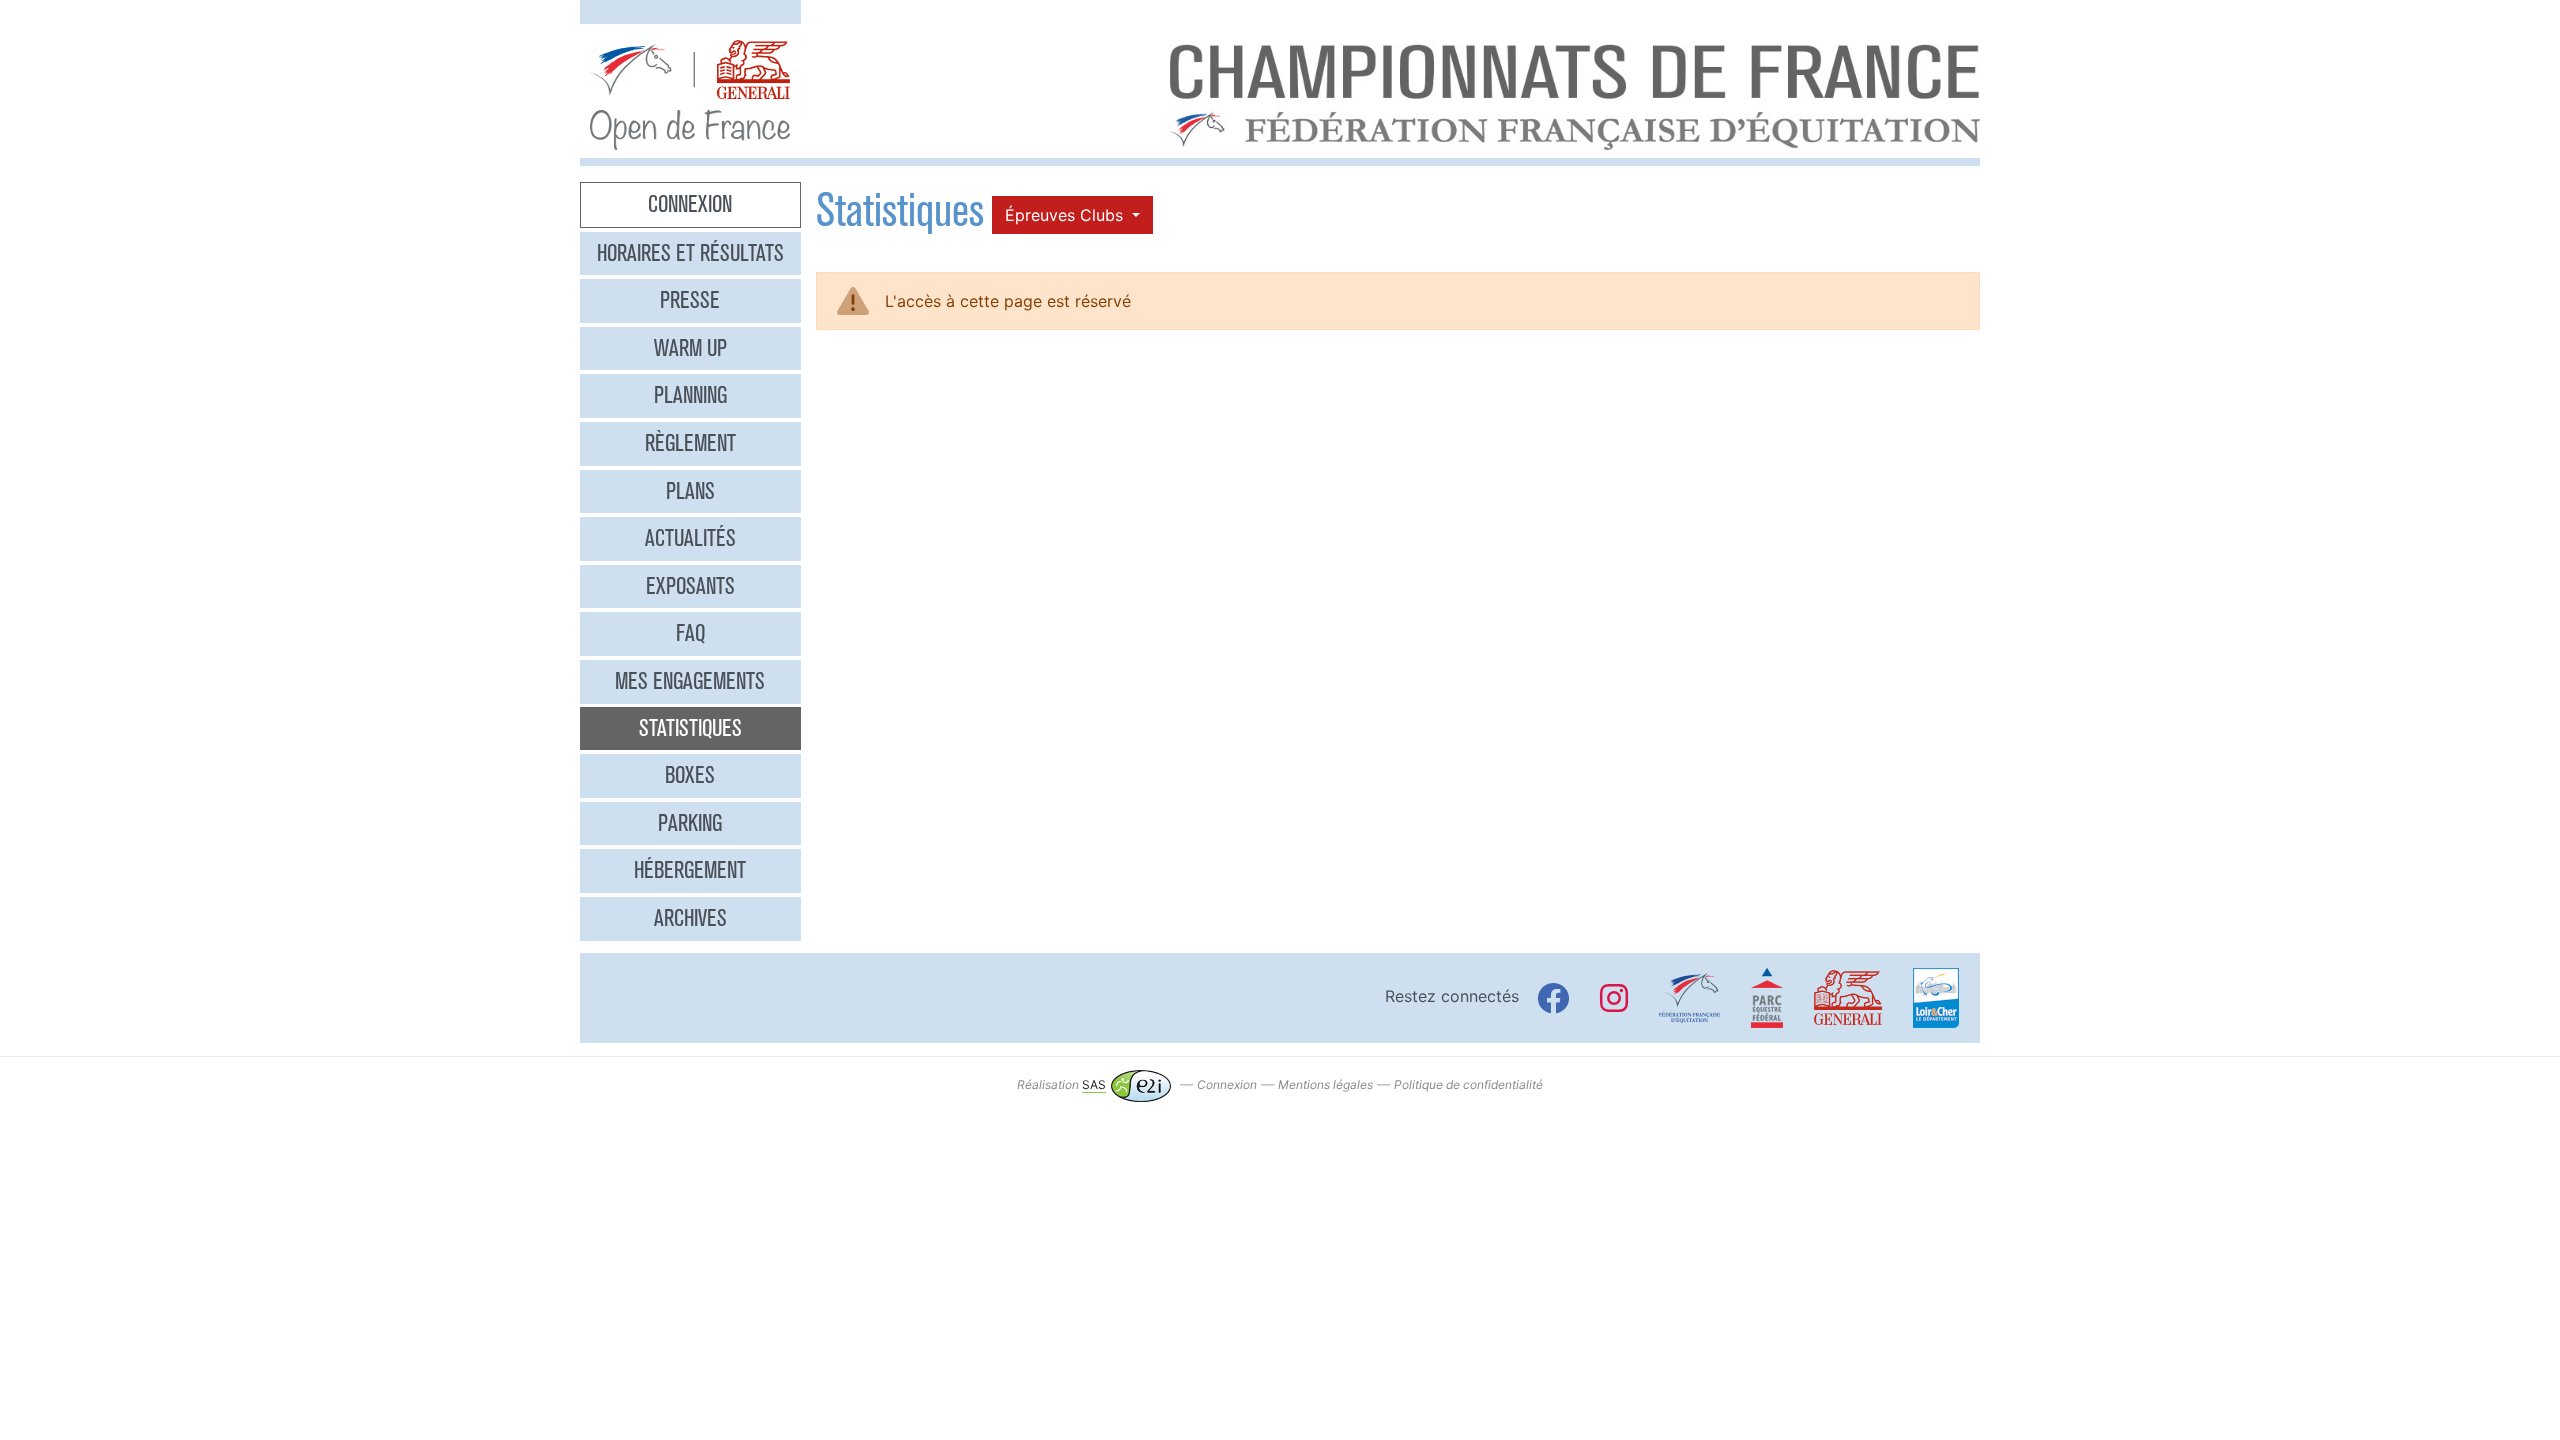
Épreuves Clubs (1066, 215)
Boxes (690, 775)
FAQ (690, 633)
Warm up (690, 348)
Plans (690, 491)
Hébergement (690, 870)
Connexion (690, 204)
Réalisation (1061, 1084)
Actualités (690, 538)
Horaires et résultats (690, 253)
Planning (690, 395)
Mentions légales (1325, 1084)
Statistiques (690, 728)
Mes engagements (690, 681)
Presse (690, 300)
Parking (690, 823)
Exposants (690, 586)
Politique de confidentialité (1468, 1084)
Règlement (690, 443)
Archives (690, 918)
